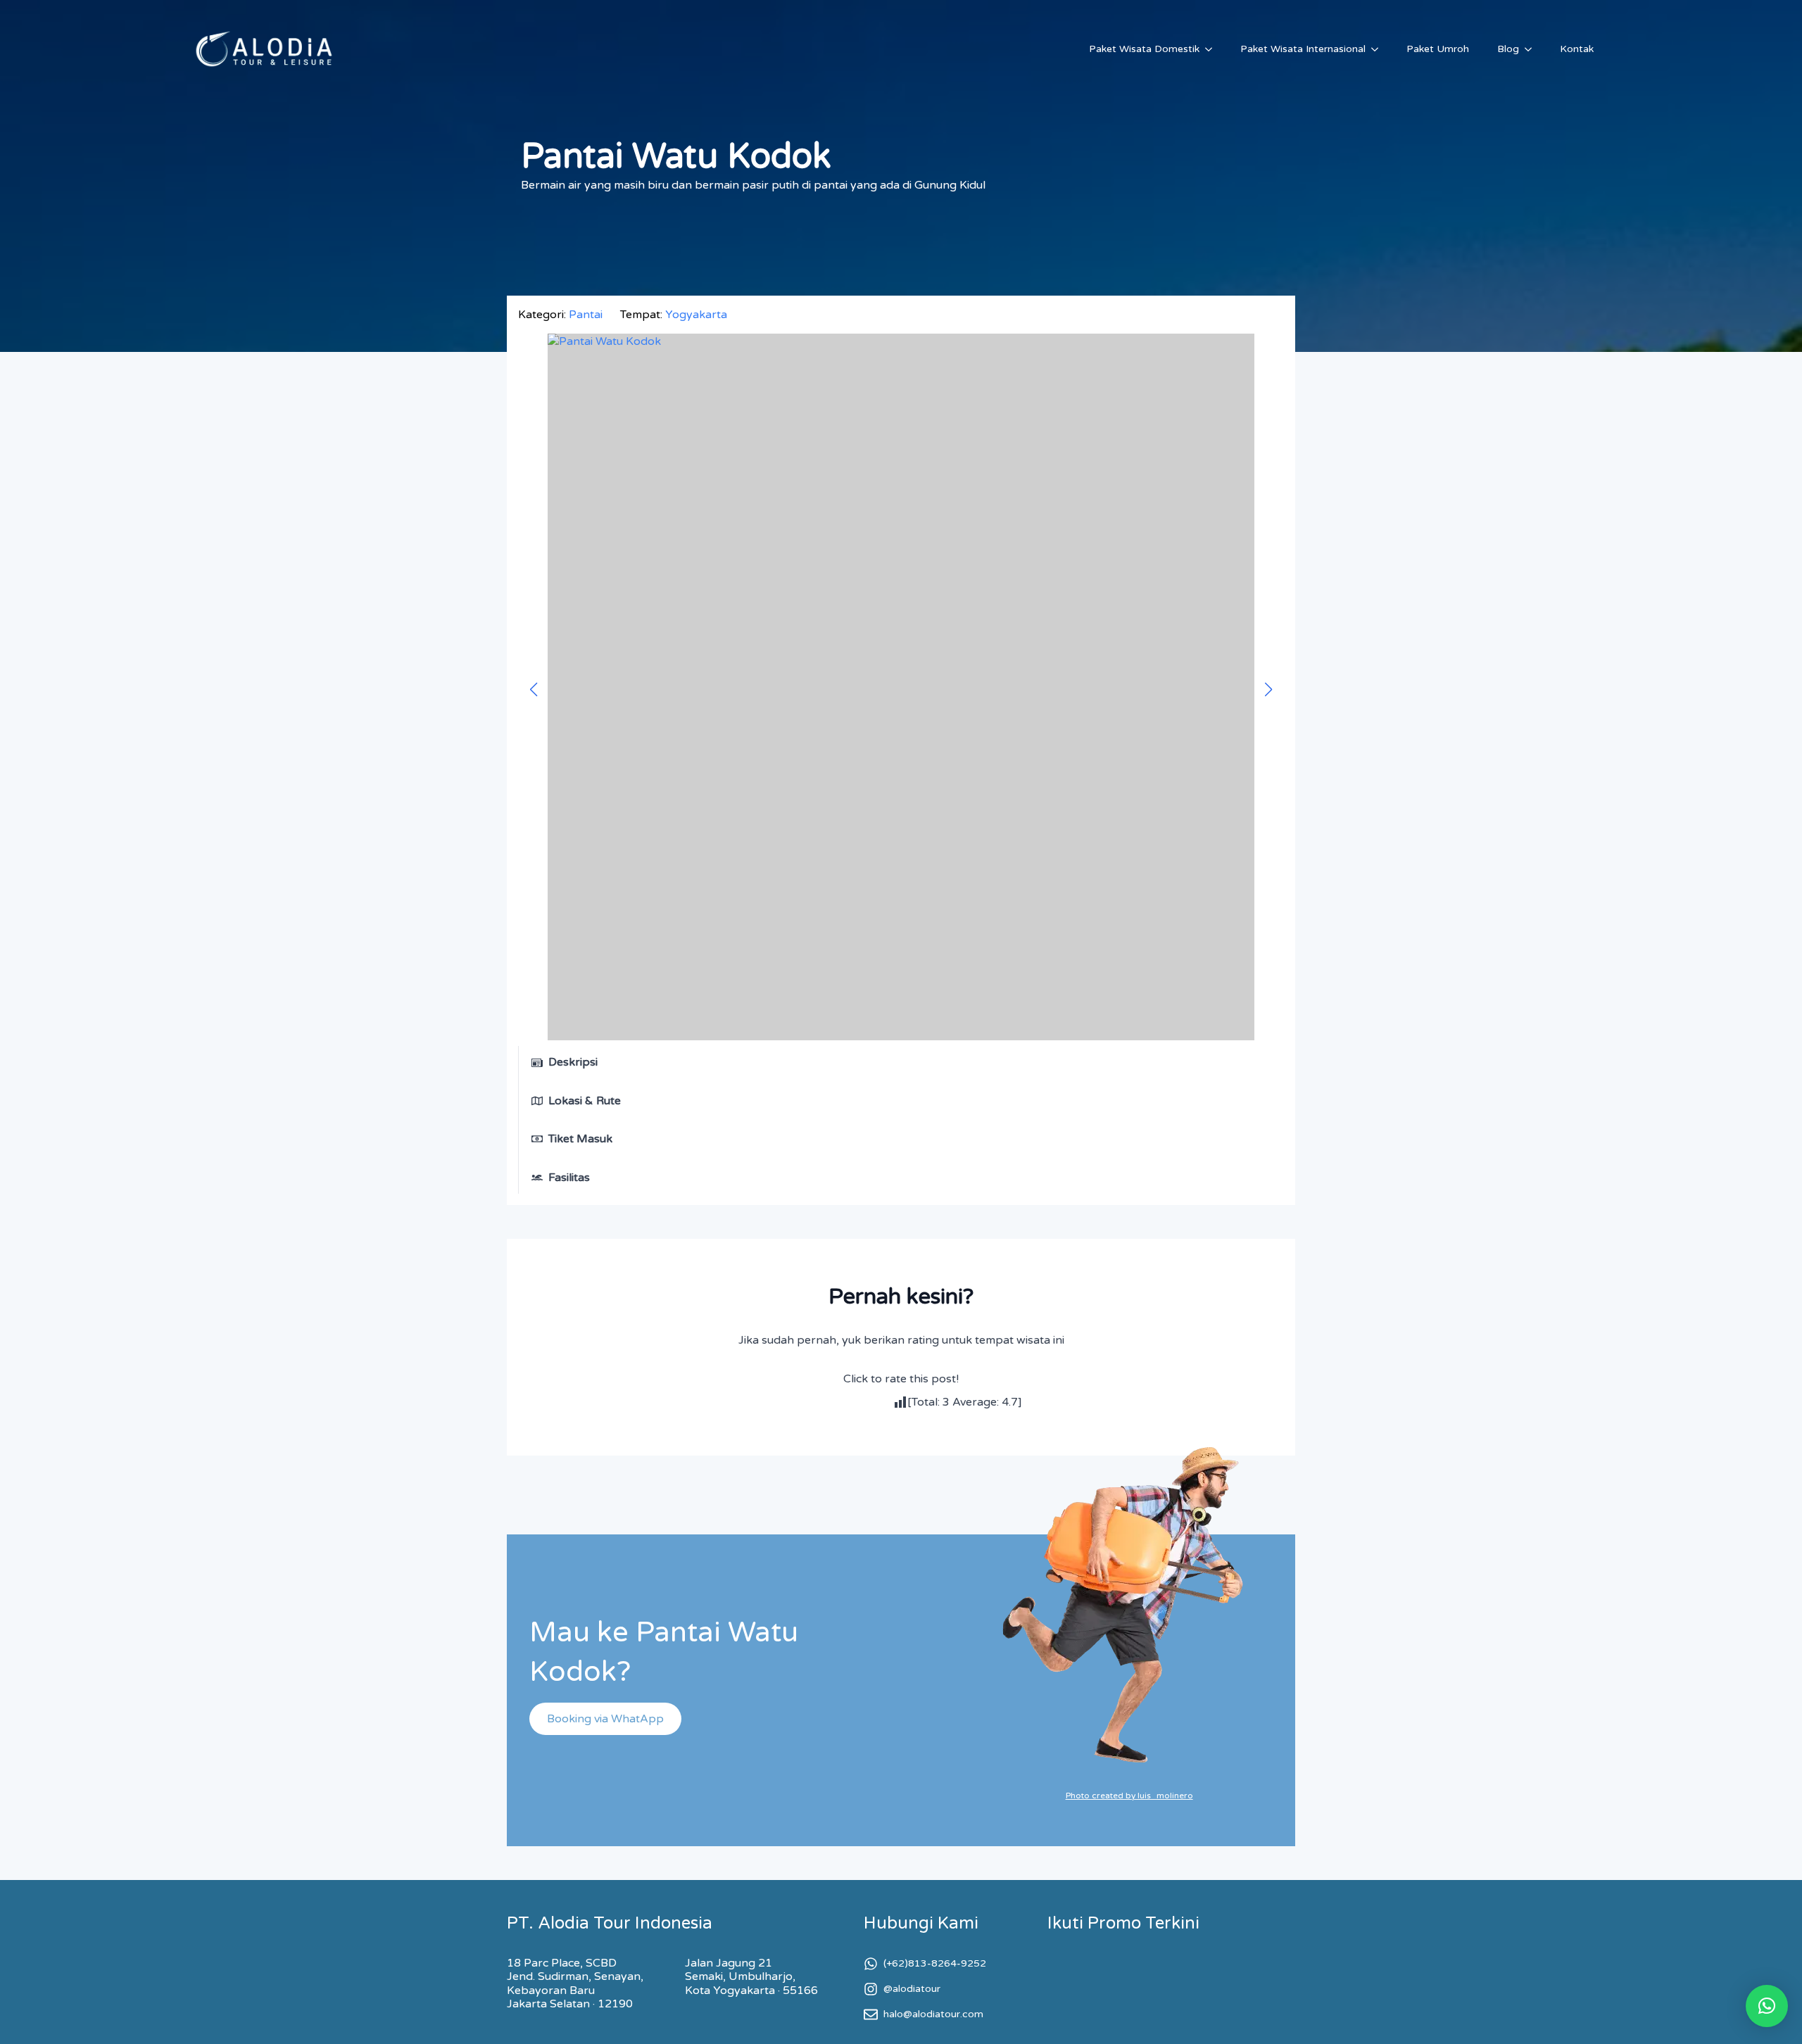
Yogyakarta (696, 315)
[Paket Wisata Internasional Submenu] (1379, 49)
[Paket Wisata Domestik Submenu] (1213, 49)
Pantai (586, 315)
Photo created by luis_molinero (1129, 1796)
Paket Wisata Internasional (1303, 49)
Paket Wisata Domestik (1144, 49)
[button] (1767, 2006)
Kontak (1577, 49)
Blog (1508, 49)
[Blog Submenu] (1532, 49)
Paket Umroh (1438, 49)
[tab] (576, 1062)
